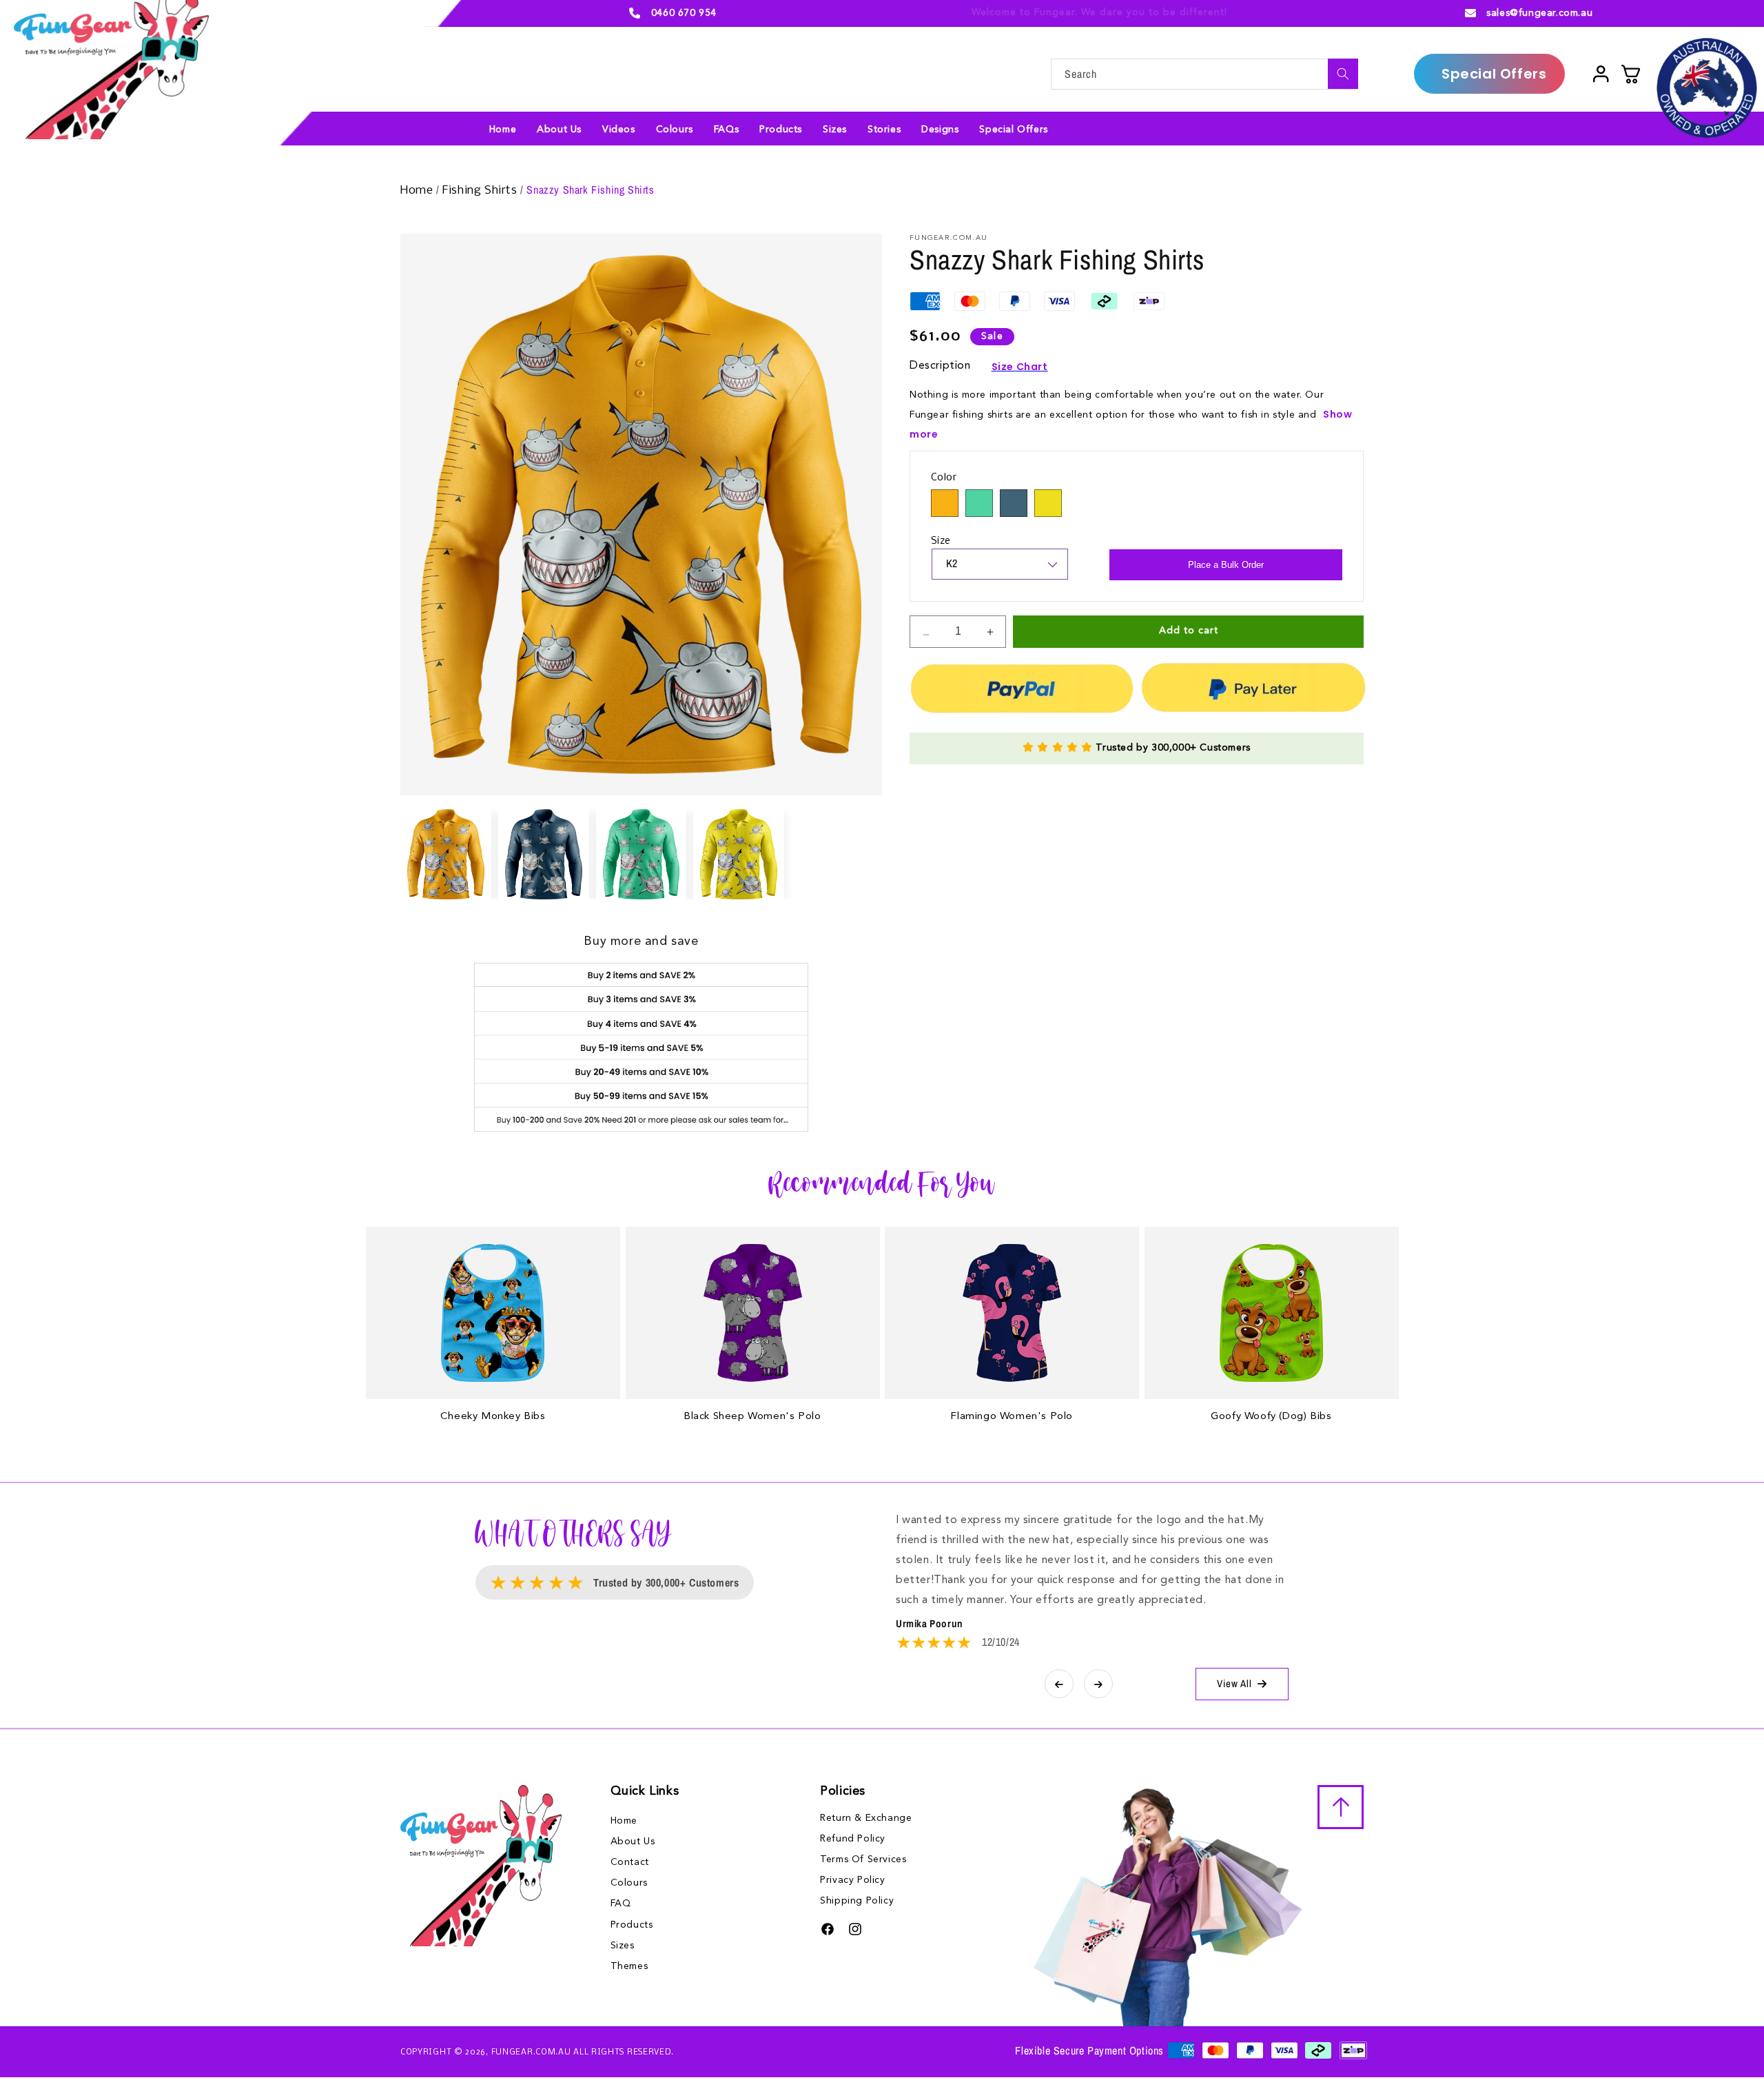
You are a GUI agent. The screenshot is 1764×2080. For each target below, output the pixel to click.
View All (1234, 1683)
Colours (629, 1883)
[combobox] (1204, 74)
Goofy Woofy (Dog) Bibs (1271, 1417)
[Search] (1343, 74)
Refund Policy (853, 1839)
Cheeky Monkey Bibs (493, 1417)
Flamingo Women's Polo (1012, 1417)
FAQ (621, 1904)
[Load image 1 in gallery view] (446, 855)
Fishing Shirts (481, 191)
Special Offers (1494, 74)
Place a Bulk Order (1226, 565)
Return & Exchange (866, 1818)
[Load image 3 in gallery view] (642, 855)
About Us (633, 1842)
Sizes (623, 1946)
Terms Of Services (863, 1859)
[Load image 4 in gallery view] (739, 855)
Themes (629, 1966)
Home (418, 191)
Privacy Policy (852, 1880)
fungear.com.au (531, 2052)
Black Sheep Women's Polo (752, 1417)
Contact (630, 1862)
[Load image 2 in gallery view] (544, 855)
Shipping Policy (857, 1901)
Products (632, 1925)
